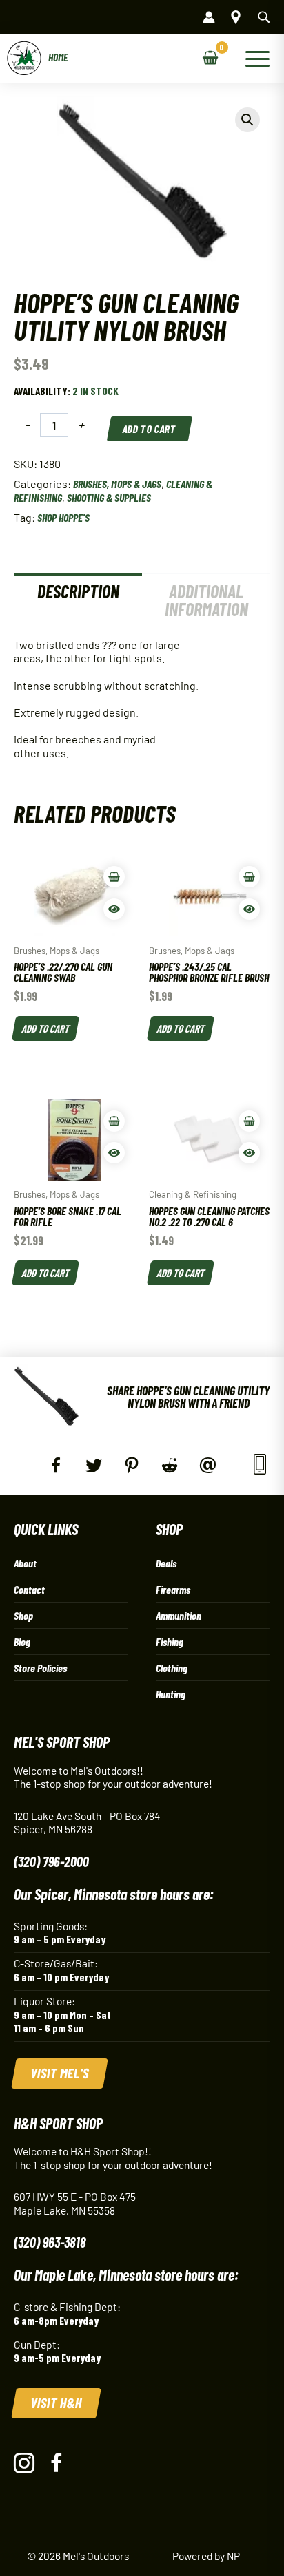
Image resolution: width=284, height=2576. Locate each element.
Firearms (173, 1589)
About (25, 1563)
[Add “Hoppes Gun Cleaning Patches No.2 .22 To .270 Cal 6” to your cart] (249, 1121)
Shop (23, 1615)
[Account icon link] (209, 17)
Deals (166, 1563)
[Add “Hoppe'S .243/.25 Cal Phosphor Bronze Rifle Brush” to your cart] (249, 877)
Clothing (172, 1668)
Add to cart (150, 429)
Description (78, 591)
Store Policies (40, 1668)
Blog (22, 1641)
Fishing (170, 1641)
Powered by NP (206, 2556)
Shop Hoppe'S (63, 517)
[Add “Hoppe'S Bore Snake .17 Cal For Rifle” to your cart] (114, 1121)
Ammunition (179, 1615)
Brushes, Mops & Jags (117, 484)
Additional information (206, 600)
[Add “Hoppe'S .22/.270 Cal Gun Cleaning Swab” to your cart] (114, 877)
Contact (29, 1589)
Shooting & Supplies (109, 497)
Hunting (171, 1694)
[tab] (78, 600)
